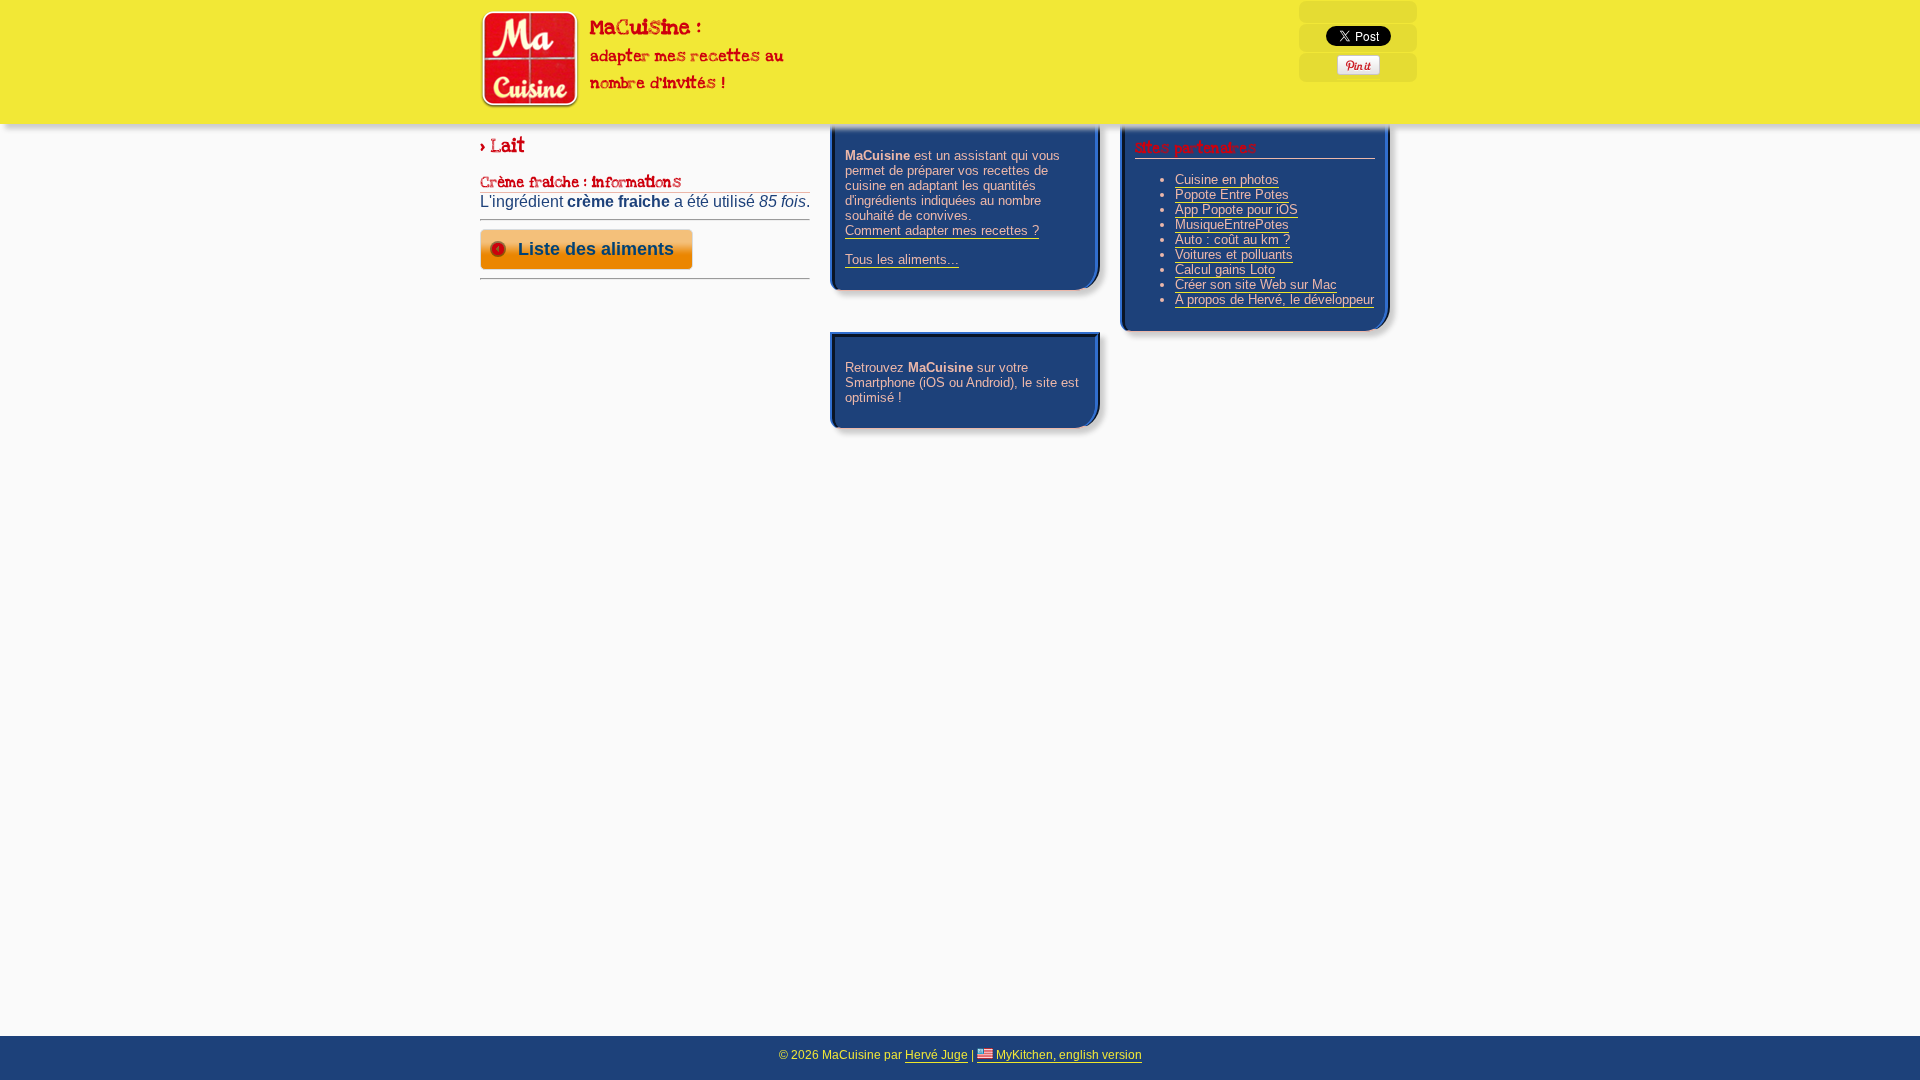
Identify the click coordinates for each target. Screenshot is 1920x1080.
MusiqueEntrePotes (1232, 224)
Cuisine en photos (1227, 179)
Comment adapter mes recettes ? (942, 230)
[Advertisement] (645, 413)
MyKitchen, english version (1067, 1055)
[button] (586, 249)
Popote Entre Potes (1232, 194)
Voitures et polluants (1234, 254)
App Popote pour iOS (1236, 209)
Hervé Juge (936, 1055)
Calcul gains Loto (1225, 269)
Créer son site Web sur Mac (1256, 284)
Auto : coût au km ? (1232, 239)
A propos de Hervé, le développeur (1274, 299)
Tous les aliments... (902, 259)
